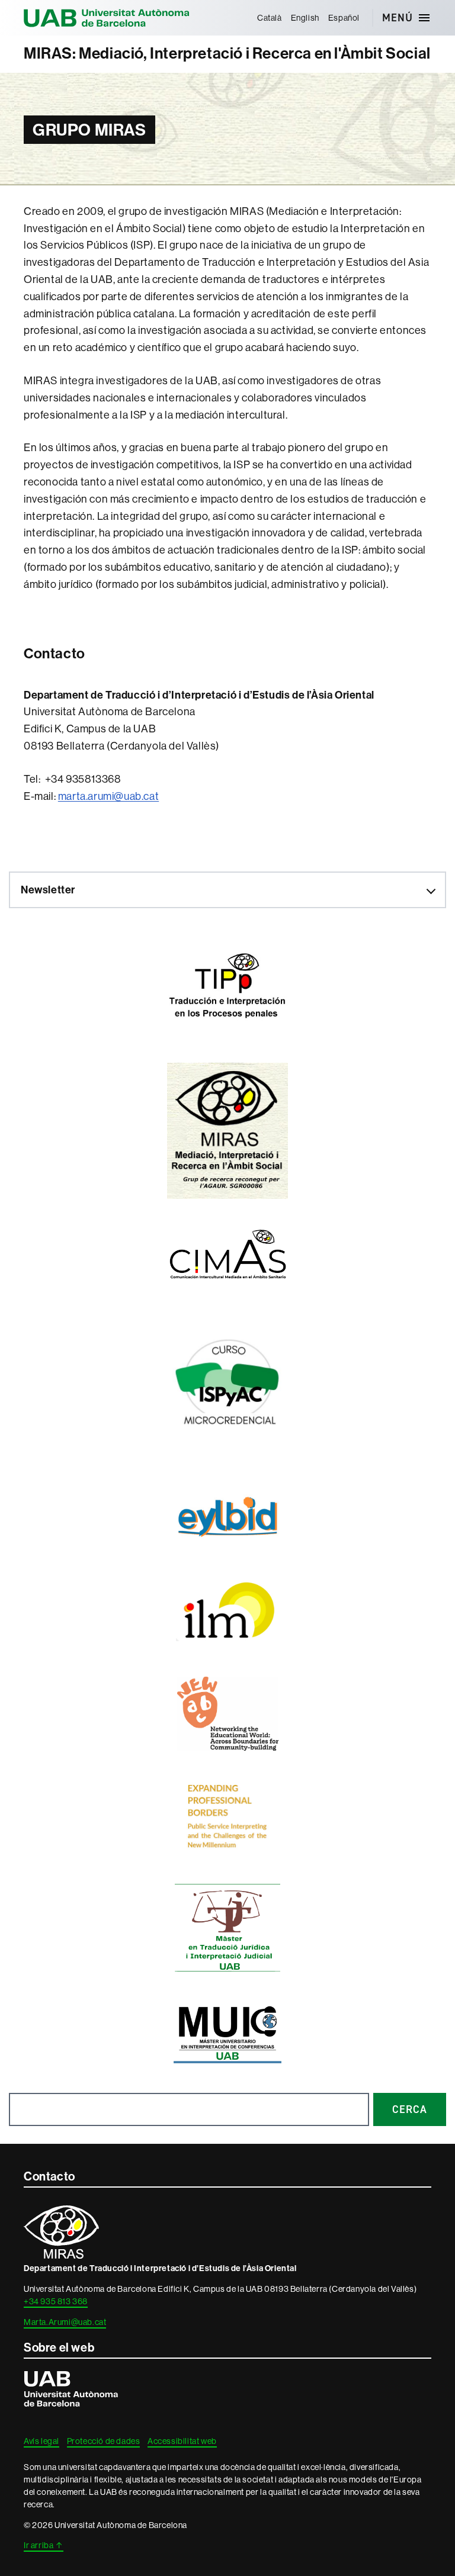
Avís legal (41, 2441)
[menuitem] (269, 18)
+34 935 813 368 (56, 2301)
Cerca (410, 2109)
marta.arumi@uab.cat (108, 796)
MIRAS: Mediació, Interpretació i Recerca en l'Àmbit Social (227, 54)
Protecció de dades (104, 2441)
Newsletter (48, 890)
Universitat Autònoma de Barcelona (107, 18)
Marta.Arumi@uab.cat (65, 2322)
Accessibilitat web (182, 2441)
